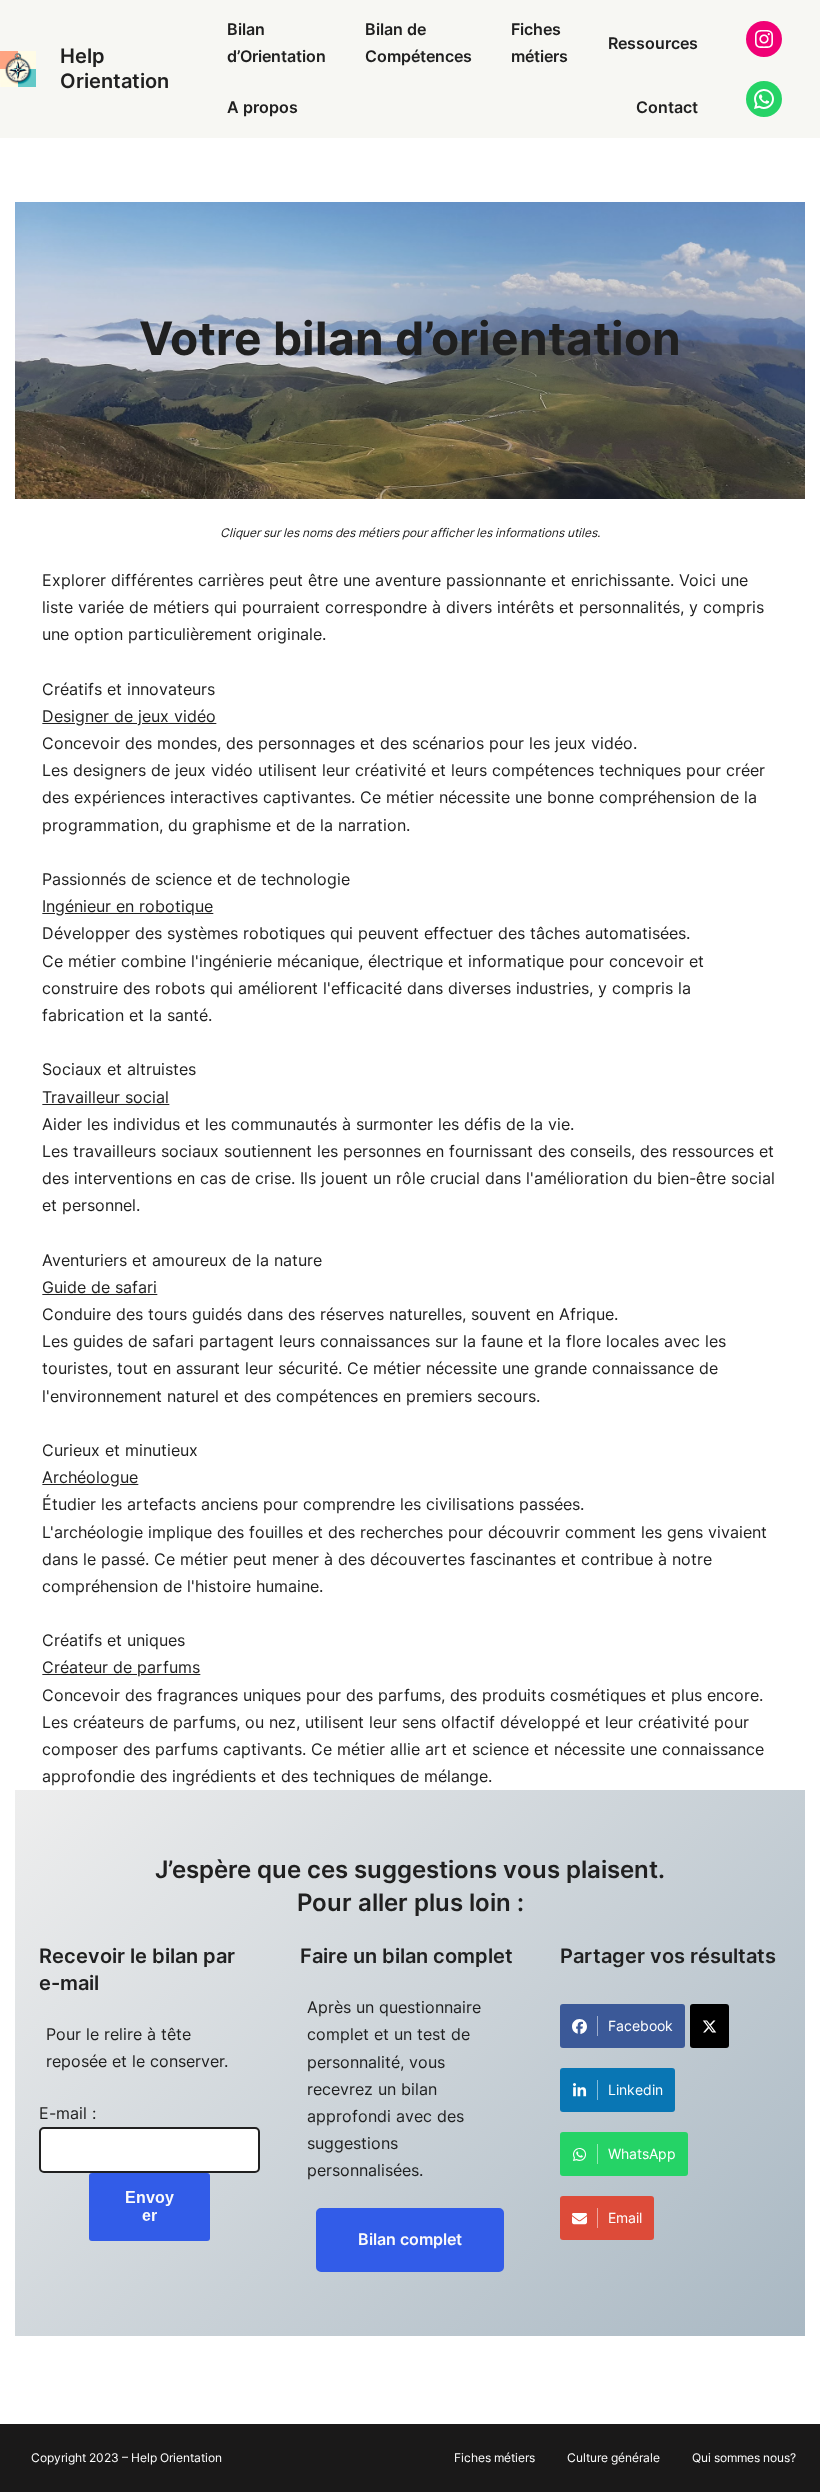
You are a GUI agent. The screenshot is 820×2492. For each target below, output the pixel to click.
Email (625, 2217)
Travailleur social (105, 1097)
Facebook (640, 2025)
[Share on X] (709, 2026)
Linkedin (635, 2089)
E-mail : (67, 2113)
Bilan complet (410, 2239)
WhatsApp (642, 2153)
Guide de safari (99, 1287)
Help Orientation (114, 68)
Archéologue (90, 1477)
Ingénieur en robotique (127, 906)
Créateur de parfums (121, 1667)
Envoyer (149, 2206)
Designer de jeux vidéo (129, 716)
